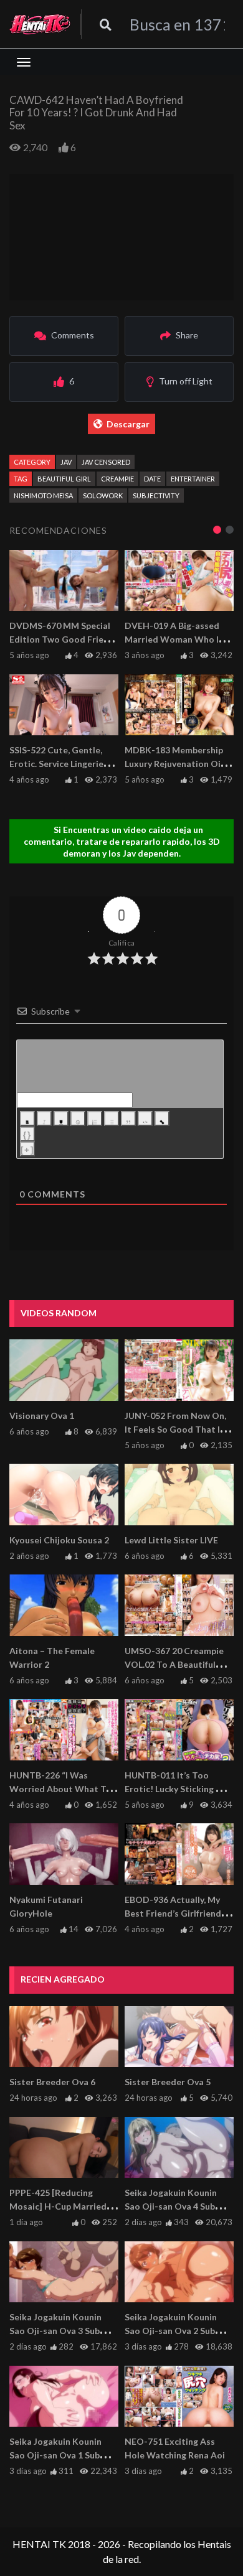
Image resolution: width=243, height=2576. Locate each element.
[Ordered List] (95, 1118)
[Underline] (61, 1118)
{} (27, 1135)
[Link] (162, 1118)
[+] (27, 1150)
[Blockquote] (128, 1118)
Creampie (117, 479)
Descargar (128, 424)
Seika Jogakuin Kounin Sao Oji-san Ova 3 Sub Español (55, 2331)
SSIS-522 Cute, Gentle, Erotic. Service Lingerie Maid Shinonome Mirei (56, 764)
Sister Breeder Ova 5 (168, 2082)
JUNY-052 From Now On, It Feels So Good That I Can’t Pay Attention (175, 1429)
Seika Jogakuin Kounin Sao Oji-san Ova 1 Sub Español (55, 2455)
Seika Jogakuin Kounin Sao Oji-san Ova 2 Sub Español (171, 2331)
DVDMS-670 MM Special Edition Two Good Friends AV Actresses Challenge (64, 639)
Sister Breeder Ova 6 (52, 2082)
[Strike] (78, 1118)
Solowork (103, 495)
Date (152, 479)
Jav (66, 462)
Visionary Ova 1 (42, 1416)
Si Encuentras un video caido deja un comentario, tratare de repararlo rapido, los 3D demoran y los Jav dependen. (122, 841)
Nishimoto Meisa (43, 495)
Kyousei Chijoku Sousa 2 (59, 1540)
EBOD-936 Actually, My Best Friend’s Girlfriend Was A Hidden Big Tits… (174, 1913)
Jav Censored (106, 462)
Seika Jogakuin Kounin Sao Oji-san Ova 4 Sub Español (171, 2206)
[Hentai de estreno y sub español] (40, 24)
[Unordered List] (112, 1118)
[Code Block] (145, 1118)
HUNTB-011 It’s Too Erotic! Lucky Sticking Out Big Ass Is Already (179, 1789)
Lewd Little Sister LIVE (171, 1540)
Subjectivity (156, 495)
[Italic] (44, 1118)
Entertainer (193, 479)
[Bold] (27, 1118)
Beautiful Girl (64, 479)
